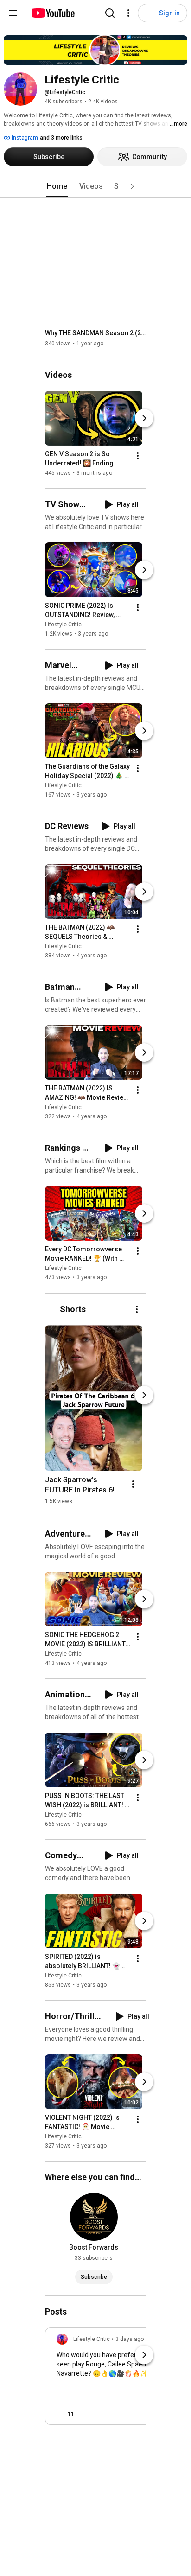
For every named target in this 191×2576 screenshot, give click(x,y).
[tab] (57, 186)
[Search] (110, 13)
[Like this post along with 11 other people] (60, 2414)
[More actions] (138, 456)
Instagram (24, 138)
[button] (132, 186)
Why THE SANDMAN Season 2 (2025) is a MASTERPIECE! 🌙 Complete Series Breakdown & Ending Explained (96, 333)
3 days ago (130, 2339)
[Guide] (13, 13)
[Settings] (128, 13)
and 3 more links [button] (61, 138)
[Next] (144, 418)
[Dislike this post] (85, 2414)
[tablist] (95, 186)
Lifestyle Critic (63, 625)
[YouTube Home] (53, 13)
